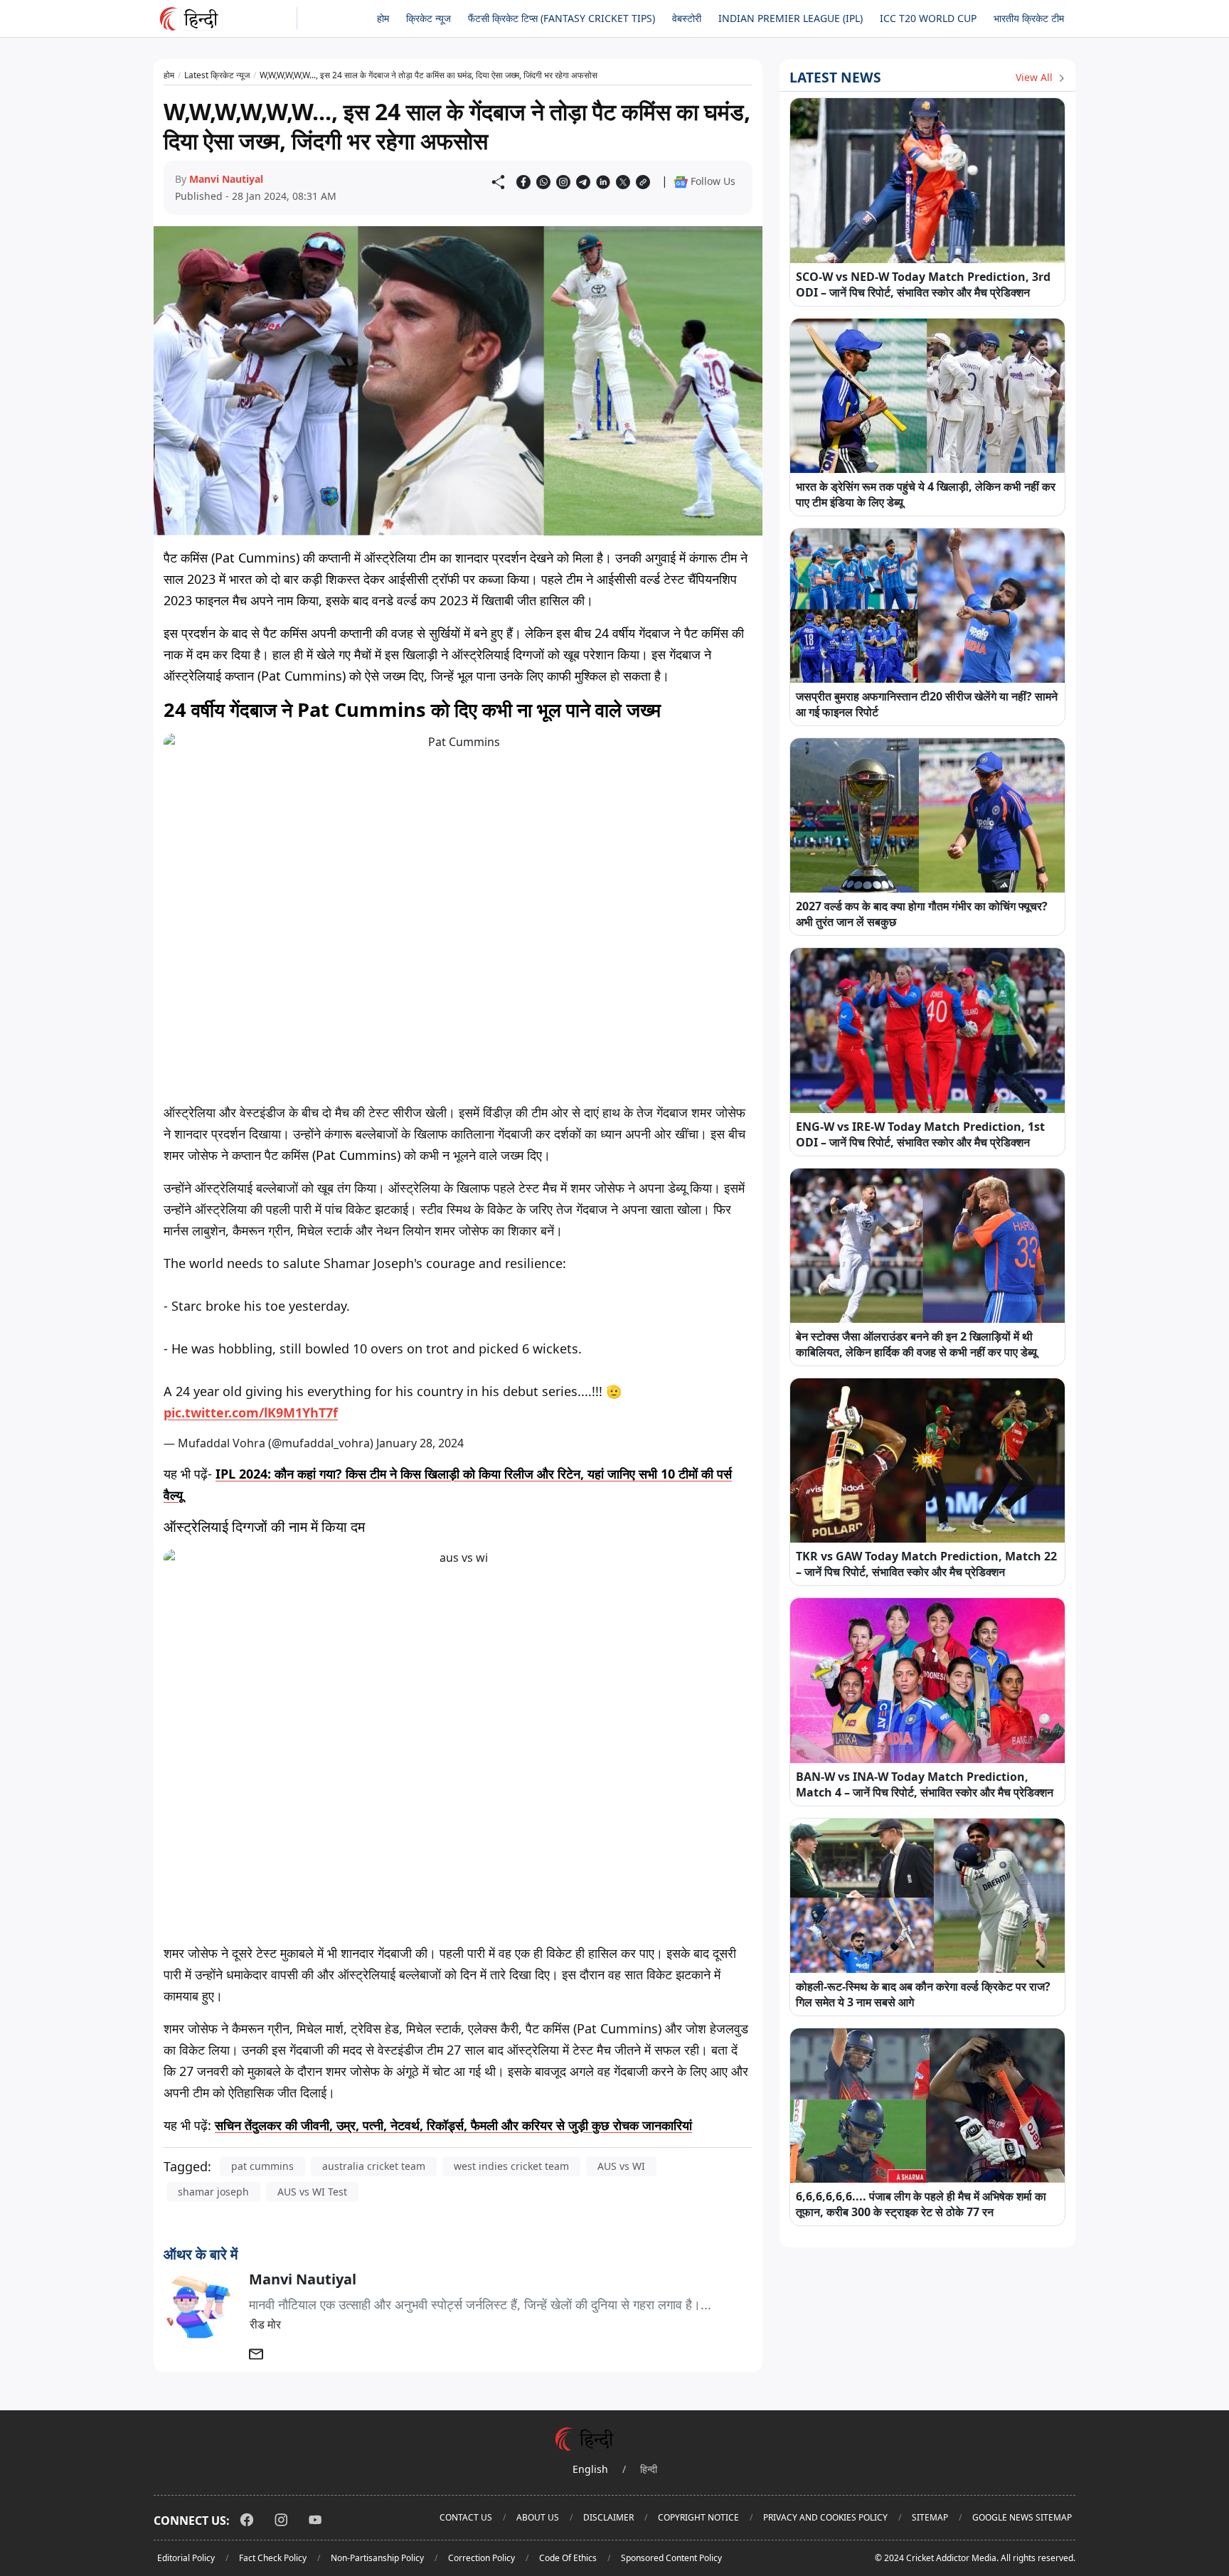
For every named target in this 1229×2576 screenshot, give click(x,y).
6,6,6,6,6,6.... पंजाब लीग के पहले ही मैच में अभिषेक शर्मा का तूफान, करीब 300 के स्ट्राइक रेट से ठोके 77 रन (921, 2204)
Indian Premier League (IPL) (791, 18)
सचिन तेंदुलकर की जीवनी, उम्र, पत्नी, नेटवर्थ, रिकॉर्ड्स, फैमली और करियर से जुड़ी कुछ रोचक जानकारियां (453, 2125)
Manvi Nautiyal (226, 179)
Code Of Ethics (568, 2558)
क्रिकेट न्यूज (429, 18)
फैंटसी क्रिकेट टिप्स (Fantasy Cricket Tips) (562, 18)
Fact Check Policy (273, 2558)
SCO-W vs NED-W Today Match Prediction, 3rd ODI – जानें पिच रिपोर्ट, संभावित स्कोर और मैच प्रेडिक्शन (923, 284)
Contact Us (466, 2517)
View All (1036, 77)
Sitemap (930, 2517)
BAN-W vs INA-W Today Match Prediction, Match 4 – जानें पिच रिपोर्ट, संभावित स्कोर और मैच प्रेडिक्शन (925, 1784)
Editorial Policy (186, 2558)
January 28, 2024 (420, 1443)
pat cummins (262, 2166)
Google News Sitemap (1022, 2517)
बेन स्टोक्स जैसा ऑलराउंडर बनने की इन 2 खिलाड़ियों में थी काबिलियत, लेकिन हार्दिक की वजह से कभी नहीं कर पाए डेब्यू (916, 1344)
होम (383, 18)
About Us (538, 2517)
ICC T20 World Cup (928, 18)
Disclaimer (608, 2517)
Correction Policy (482, 2558)
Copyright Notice (698, 2517)
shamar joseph (213, 2192)
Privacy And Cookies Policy (825, 2517)
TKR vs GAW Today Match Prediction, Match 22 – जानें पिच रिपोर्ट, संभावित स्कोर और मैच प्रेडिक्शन (926, 1564)
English (590, 2469)
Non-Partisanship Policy (377, 2558)
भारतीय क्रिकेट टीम (1029, 18)
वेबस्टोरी (687, 18)
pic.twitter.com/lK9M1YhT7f (251, 1412)
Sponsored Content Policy (671, 2558)
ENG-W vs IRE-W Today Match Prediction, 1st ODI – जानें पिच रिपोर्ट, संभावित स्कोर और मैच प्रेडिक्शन (920, 1134)
